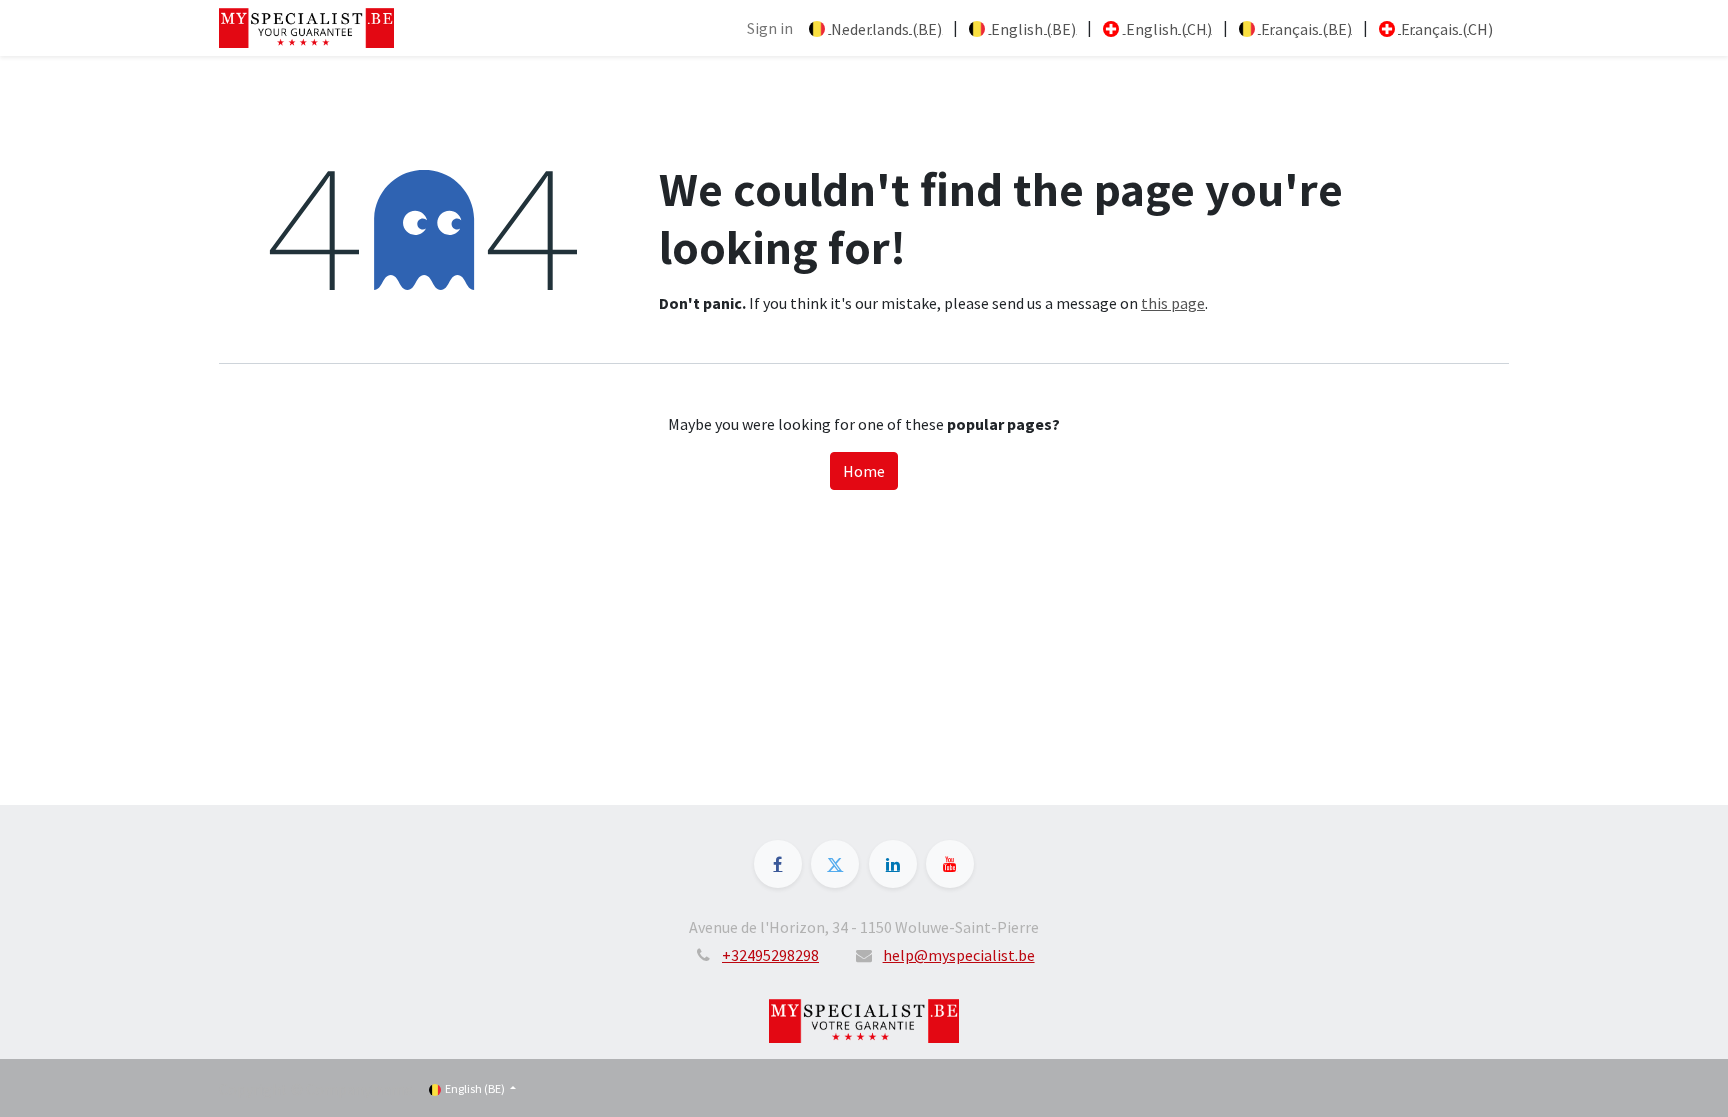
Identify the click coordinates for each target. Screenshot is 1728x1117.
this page (1173, 303)
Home (864, 471)
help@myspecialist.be (959, 955)
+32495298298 (770, 955)
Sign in (770, 28)
